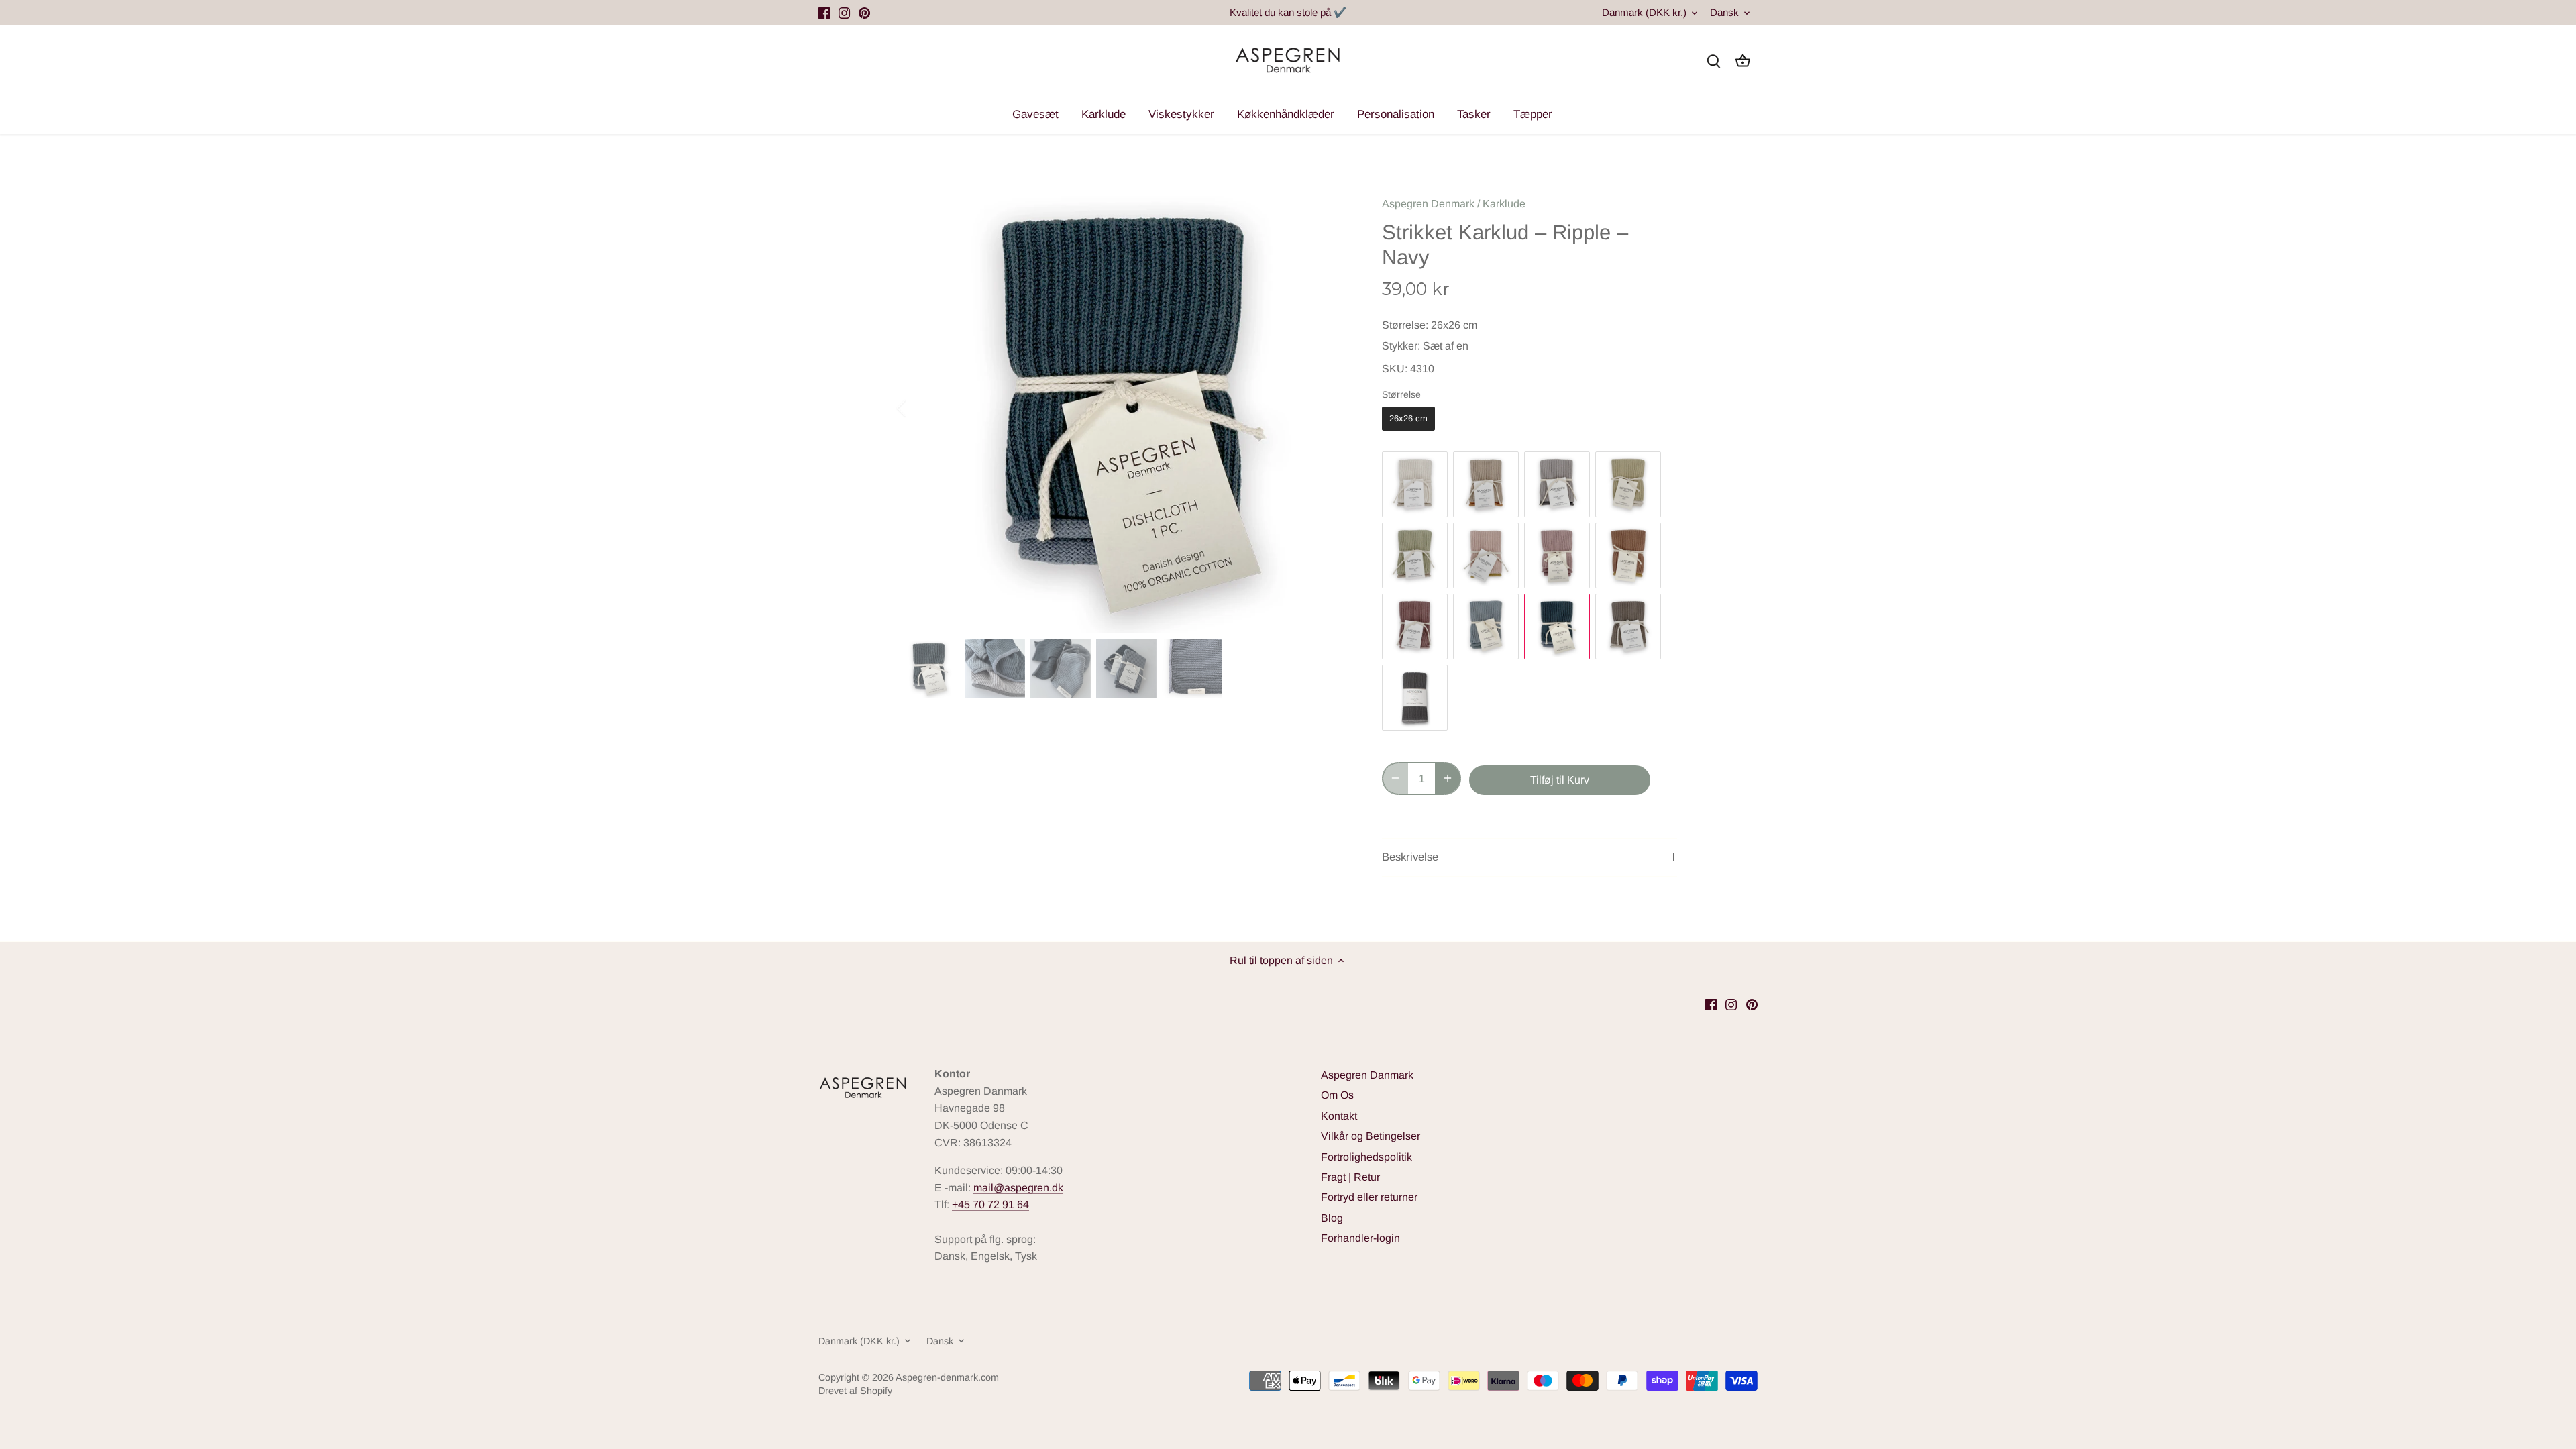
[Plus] (1448, 779)
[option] (1124, 408)
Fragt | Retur (1350, 1177)
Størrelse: (1405, 325)
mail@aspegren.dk (1018, 1188)
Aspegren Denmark (1428, 204)
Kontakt (1339, 1116)
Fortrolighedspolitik (1366, 1157)
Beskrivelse (1410, 857)
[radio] (1408, 419)
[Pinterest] (864, 13)
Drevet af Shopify (855, 1391)
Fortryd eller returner (1369, 1197)
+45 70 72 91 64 (990, 1204)
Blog (1332, 1218)
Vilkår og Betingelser (1371, 1136)
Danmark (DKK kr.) (1644, 12)
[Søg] (1713, 61)
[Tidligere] (919, 408)
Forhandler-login (1360, 1238)
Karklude (1504, 204)
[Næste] (1330, 408)
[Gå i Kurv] (1743, 61)
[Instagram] (844, 13)
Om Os (1337, 1095)
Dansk (1724, 12)
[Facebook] (824, 13)
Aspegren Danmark (1367, 1075)
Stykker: (1401, 346)
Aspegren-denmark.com (947, 1377)
